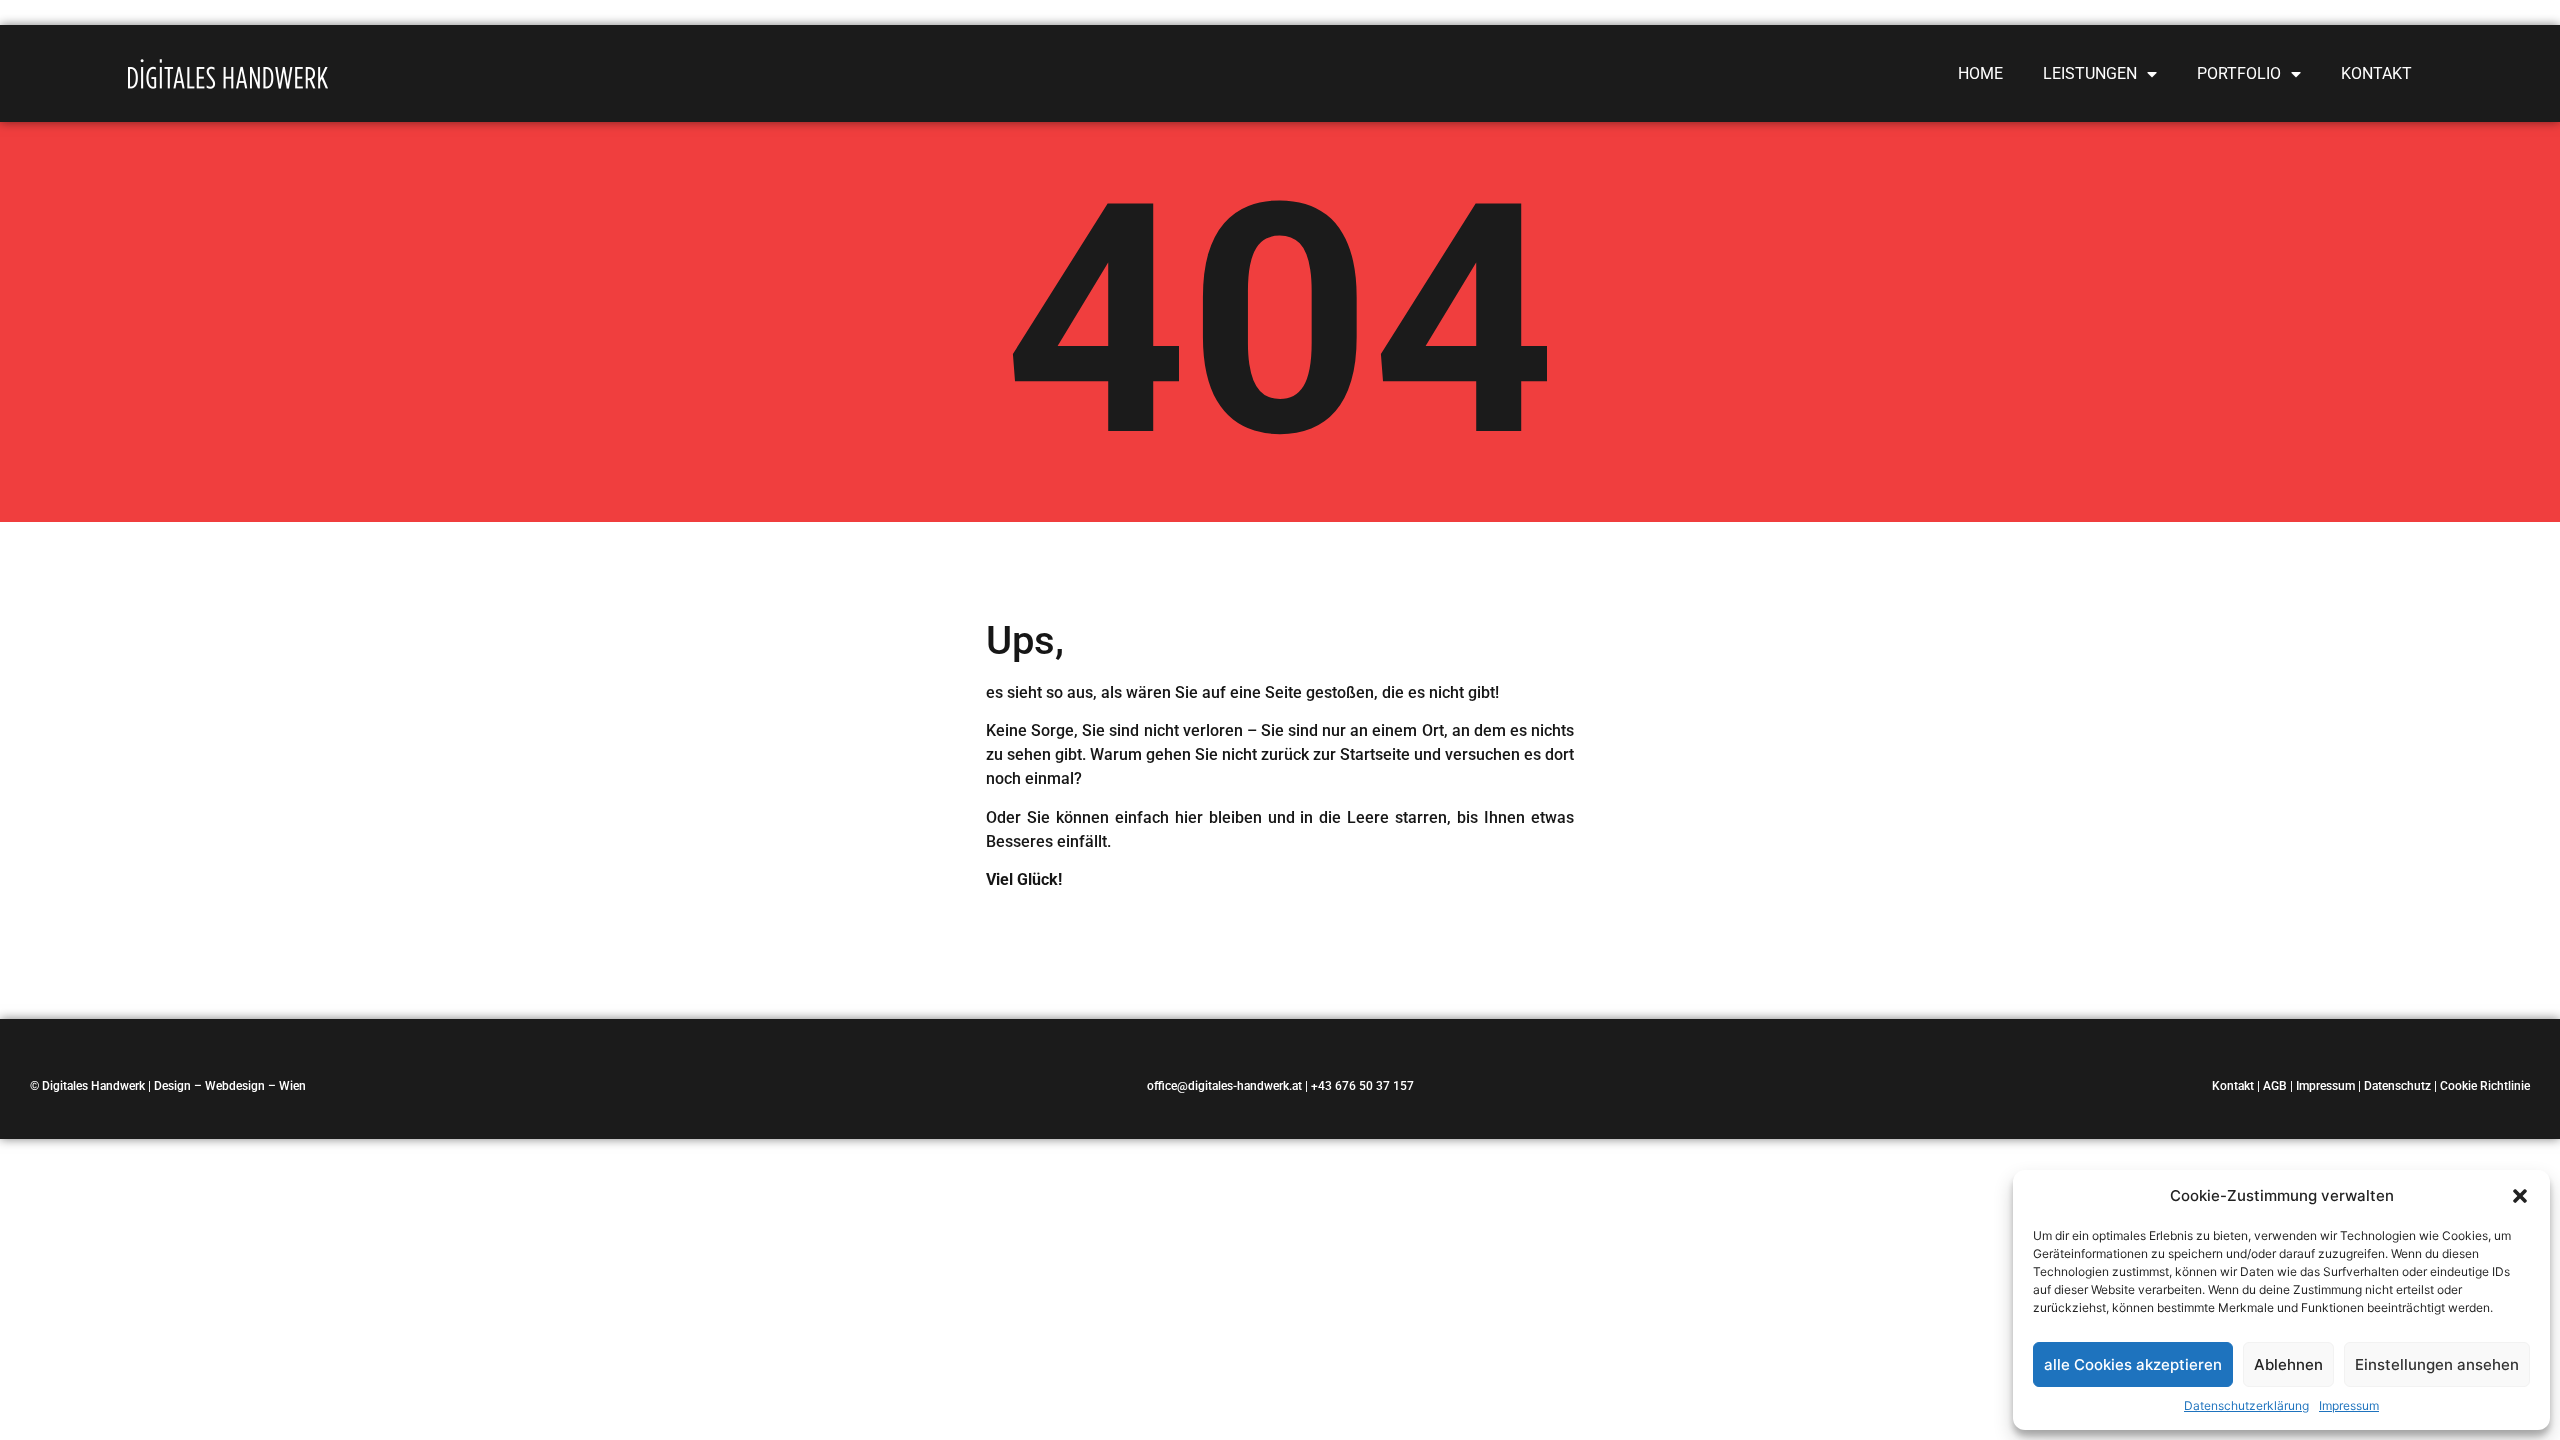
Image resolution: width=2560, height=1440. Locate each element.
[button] (2520, 1196)
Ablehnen (2288, 1364)
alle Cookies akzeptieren (2133, 1364)
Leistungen (2090, 73)
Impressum (2349, 1405)
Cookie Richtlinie (2485, 1086)
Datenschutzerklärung (2246, 1405)
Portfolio (2239, 73)
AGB (2275, 1086)
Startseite (1375, 754)
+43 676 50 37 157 (1362, 1086)
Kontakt (2376, 73)
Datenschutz (2397, 1086)
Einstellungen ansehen (2437, 1364)
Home (1980, 73)
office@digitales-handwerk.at (1224, 1086)
